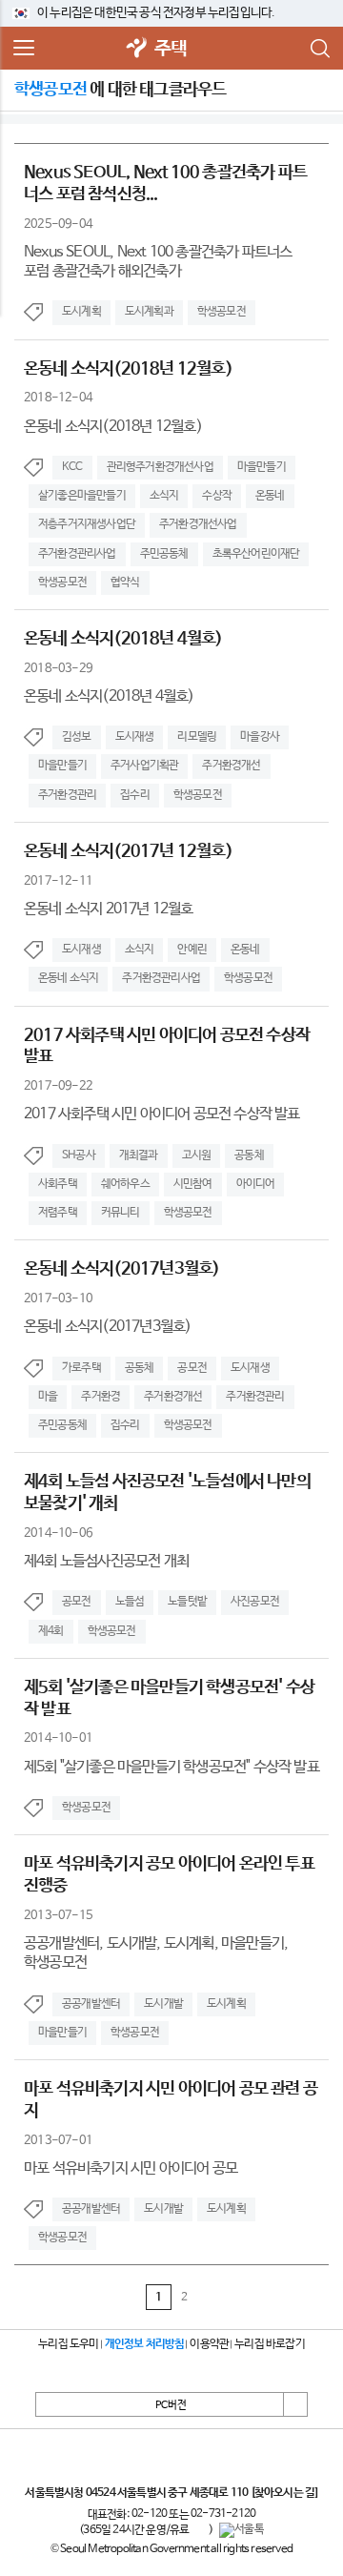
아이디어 (256, 1184)
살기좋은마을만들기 (82, 496)
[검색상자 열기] (319, 49)
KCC (72, 467)
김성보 (77, 737)
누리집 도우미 (68, 2344)
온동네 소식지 (68, 978)
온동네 (270, 496)
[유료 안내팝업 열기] (199, 2530)
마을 (48, 1397)
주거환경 (101, 1397)
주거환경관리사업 (77, 554)
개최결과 (139, 1155)
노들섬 (130, 1602)
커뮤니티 (121, 1213)
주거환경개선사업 (198, 524)
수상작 (217, 496)
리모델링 (197, 737)
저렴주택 (58, 1213)
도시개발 (163, 2004)
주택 (171, 49)
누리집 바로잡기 (270, 2344)
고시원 (197, 1155)
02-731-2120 (223, 2514)
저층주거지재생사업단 (87, 524)
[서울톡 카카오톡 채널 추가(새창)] (242, 2530)
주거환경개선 (231, 766)
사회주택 (58, 1184)
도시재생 (135, 737)
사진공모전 (255, 1602)
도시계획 (81, 312)
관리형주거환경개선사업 (160, 467)
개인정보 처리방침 (145, 2344)
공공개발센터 (91, 2004)
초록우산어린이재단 (256, 554)
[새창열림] (137, 49)
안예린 (192, 950)
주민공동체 (164, 554)
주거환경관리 (67, 795)
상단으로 (295, 2404)
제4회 (51, 1631)
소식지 (164, 496)
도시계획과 (149, 312)
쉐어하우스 (125, 1184)
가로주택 (81, 1368)
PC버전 (171, 2405)
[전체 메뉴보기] (24, 49)
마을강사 (260, 737)
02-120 (149, 2514)
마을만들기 (262, 467)
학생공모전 (222, 312)
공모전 (192, 1368)
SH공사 (79, 1155)
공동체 (249, 1155)
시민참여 (193, 1184)
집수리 (135, 795)
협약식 (125, 583)
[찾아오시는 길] (284, 2493)
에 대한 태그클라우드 (120, 90)
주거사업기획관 (144, 766)
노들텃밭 (187, 1602)
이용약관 (209, 2344)
